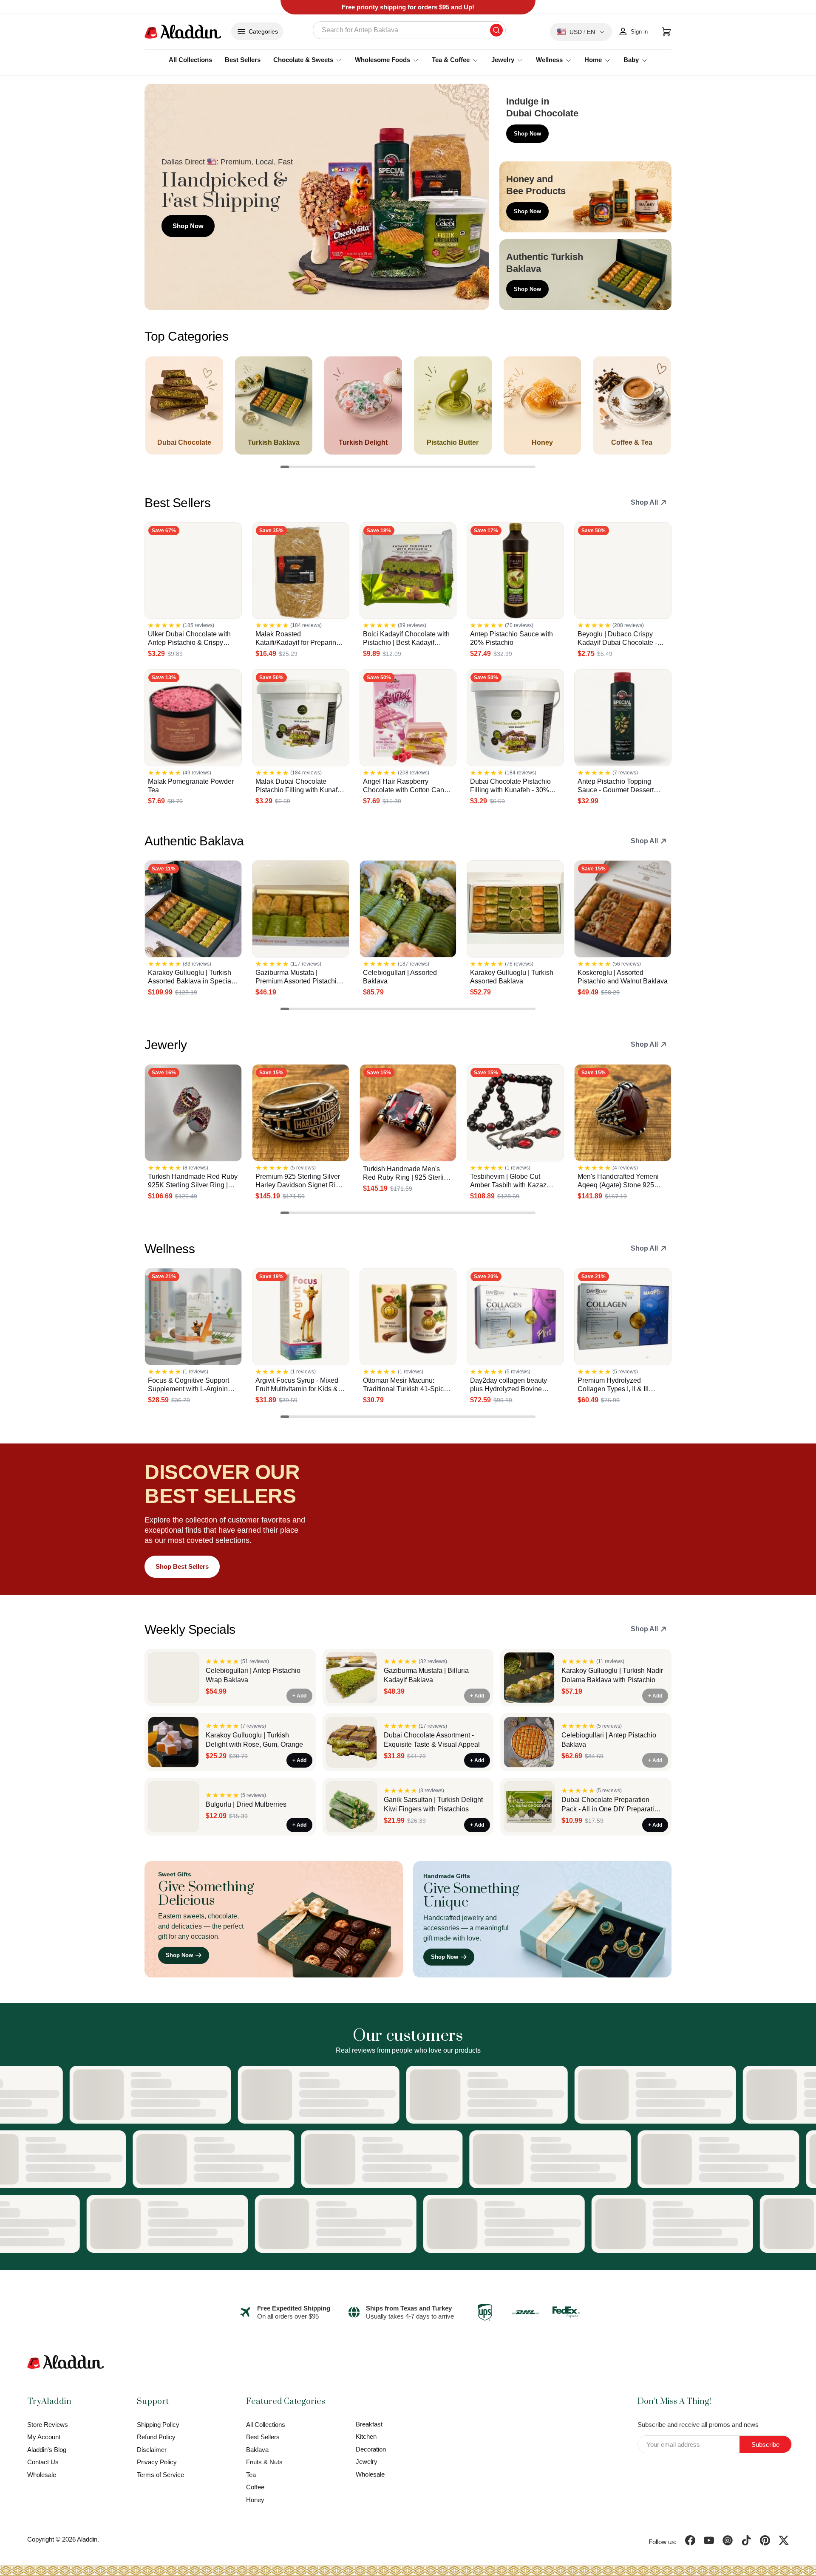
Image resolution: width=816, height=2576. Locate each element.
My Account (44, 2437)
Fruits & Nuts (264, 2462)
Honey (255, 2500)
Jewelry (367, 2462)
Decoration (371, 2449)
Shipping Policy (158, 2425)
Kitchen (366, 2436)
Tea (251, 2475)
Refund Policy (156, 2437)
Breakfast (369, 2424)
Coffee (255, 2487)
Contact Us (43, 2462)
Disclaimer (152, 2450)
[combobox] (409, 30)
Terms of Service (160, 2475)
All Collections (190, 60)
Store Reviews (48, 2425)
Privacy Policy (157, 2462)
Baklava (257, 2450)
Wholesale (42, 2475)
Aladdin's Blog (47, 2450)
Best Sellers (243, 60)
